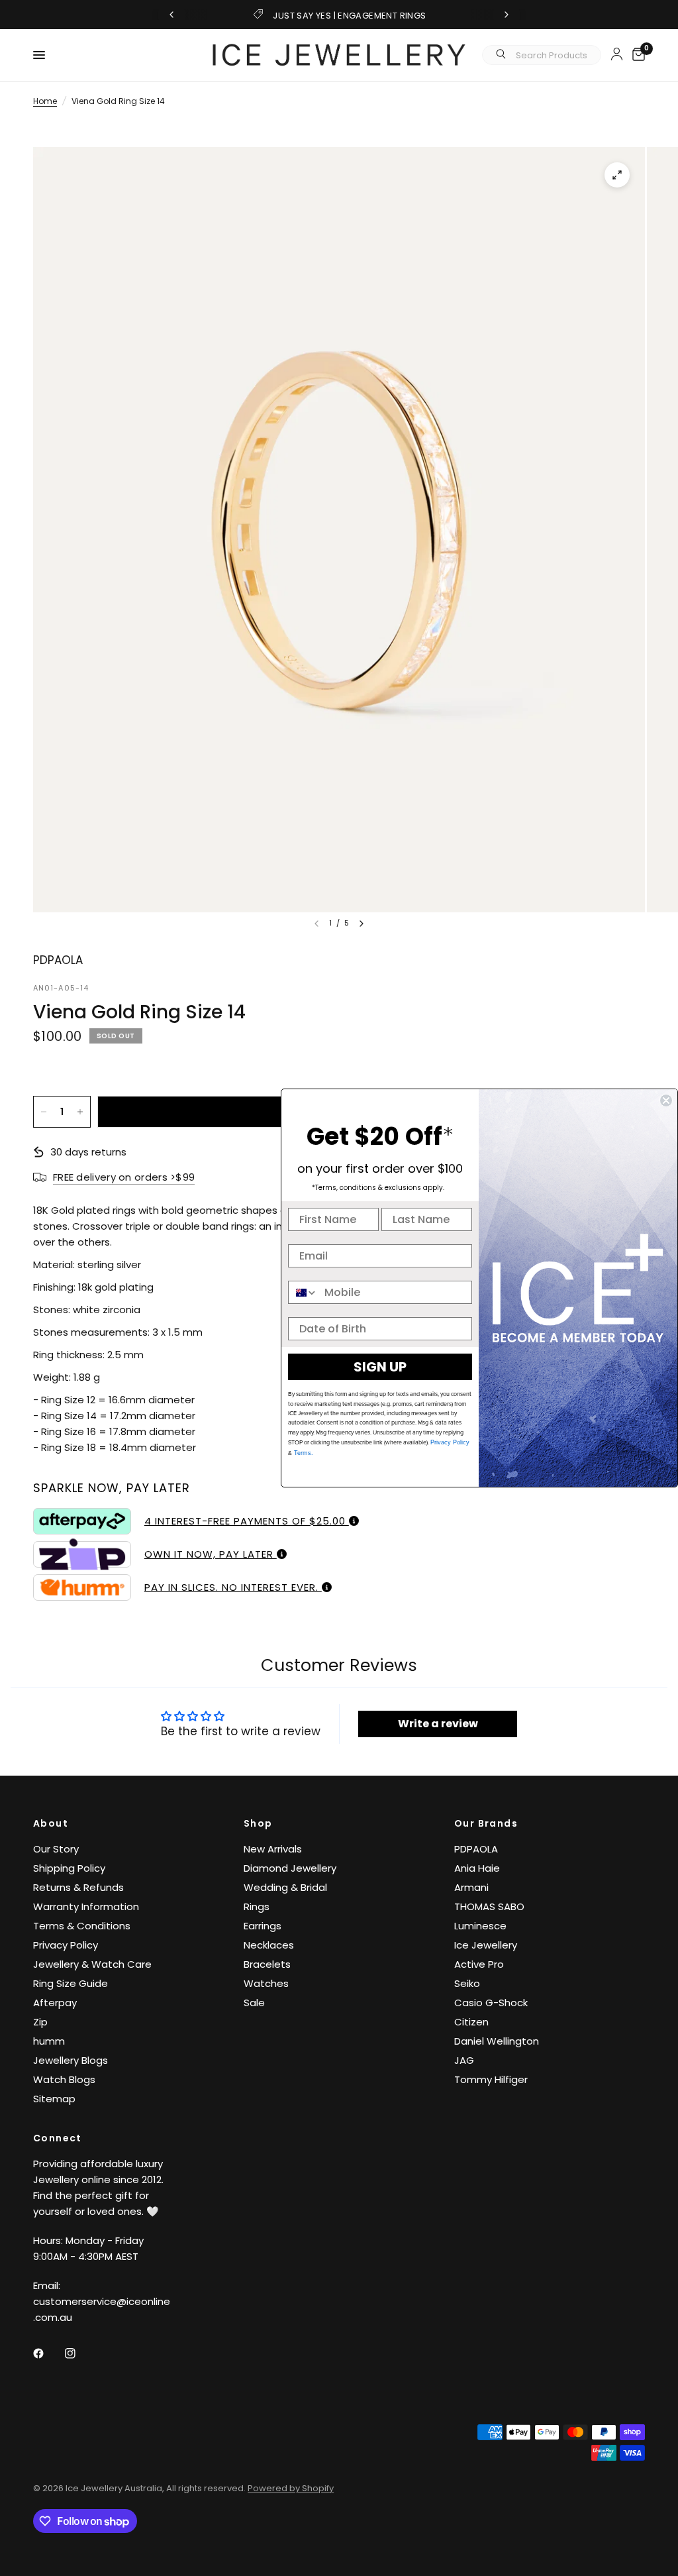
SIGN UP (380, 1367)
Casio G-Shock (491, 2003)
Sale (254, 2003)
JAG (464, 2060)
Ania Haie (477, 1868)
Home (45, 101)
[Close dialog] (666, 1100)
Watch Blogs (64, 2079)
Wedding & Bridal (285, 1887)
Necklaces (269, 1945)
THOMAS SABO (489, 1906)
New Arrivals (273, 1849)
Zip (40, 2022)
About (51, 1823)
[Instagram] (79, 2353)
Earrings (263, 1926)
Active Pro (479, 1964)
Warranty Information (86, 1906)
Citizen (471, 2022)
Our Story (56, 1849)
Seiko (467, 1983)
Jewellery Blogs (71, 2060)
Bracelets (267, 1964)
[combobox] (303, 1292)
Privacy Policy (66, 1945)
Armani (471, 1887)
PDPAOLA (476, 1849)
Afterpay (55, 2003)
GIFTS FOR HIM (350, 16)
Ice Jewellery (486, 1945)
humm (49, 2041)
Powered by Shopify (291, 2488)
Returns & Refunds (78, 1887)
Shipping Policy (69, 1868)
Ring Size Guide (71, 1983)
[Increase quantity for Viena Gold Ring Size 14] (80, 1112)
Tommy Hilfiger (491, 2079)
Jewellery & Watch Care (92, 1964)
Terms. (303, 1453)
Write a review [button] (438, 1724)
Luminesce (480, 1926)
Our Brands (486, 1823)
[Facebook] (48, 2353)
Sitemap (54, 2099)
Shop (258, 1823)
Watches (266, 1983)
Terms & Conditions (82, 1926)
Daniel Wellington (497, 2041)
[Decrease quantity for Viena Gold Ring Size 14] (44, 1112)
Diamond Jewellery (290, 1868)
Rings (257, 1906)
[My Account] (617, 54)
